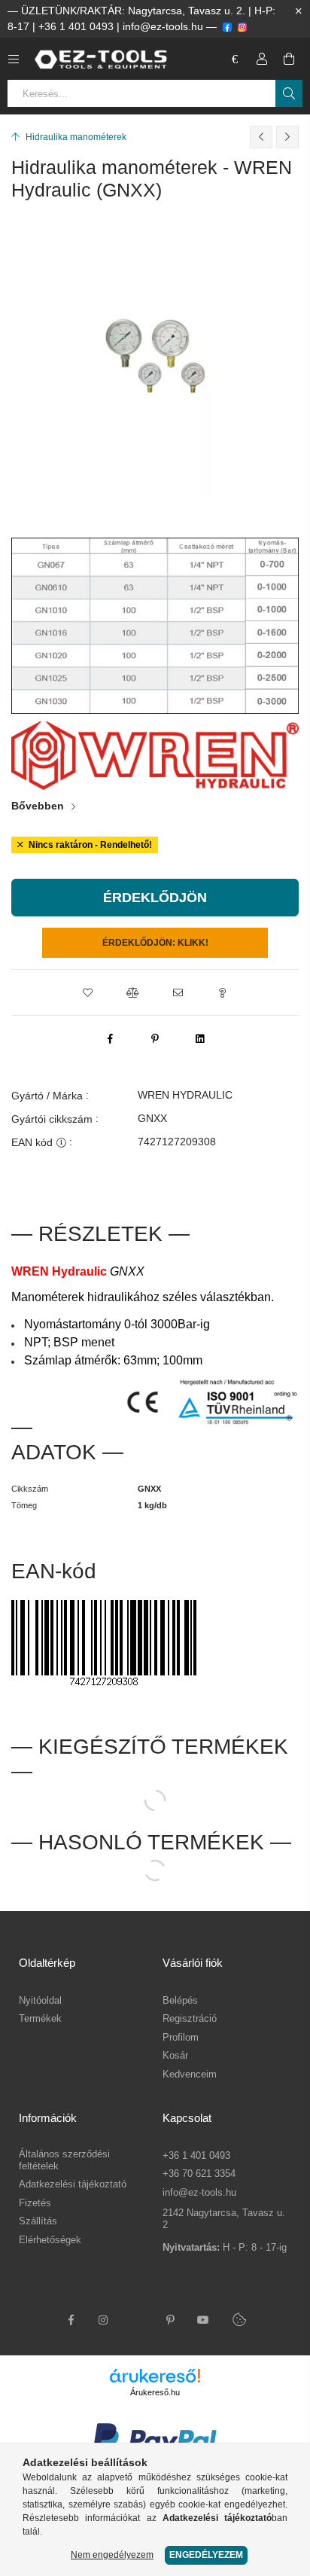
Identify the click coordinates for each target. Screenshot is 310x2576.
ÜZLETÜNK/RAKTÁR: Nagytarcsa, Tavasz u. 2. (133, 11)
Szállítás (38, 2221)
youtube (203, 2320)
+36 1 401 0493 (76, 26)
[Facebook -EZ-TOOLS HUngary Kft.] (227, 26)
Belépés (180, 2000)
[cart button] (289, 59)
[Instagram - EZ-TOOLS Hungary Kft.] (242, 26)
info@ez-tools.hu (163, 26)
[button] (87, 992)
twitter (137, 2320)
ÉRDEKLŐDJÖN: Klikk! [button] (155, 943)
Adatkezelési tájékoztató (73, 2184)
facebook (71, 2320)
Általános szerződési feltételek (64, 2160)
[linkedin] (200, 1038)
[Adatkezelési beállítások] (239, 2320)
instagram (104, 2320)
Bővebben (38, 806)
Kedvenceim (190, 2074)
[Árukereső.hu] (155, 2376)
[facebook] (110, 1038)
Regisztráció (190, 2018)
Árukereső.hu (155, 2392)
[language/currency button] (235, 59)
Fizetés (35, 2203)
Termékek (40, 2018)
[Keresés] (289, 93)
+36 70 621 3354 (199, 2174)
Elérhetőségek (50, 2240)
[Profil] (262, 59)
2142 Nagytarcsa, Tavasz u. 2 (224, 2219)
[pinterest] (155, 1038)
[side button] (14, 59)
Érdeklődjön (155, 898)
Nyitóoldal (40, 2000)
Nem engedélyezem (112, 2555)
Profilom (181, 2037)
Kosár (175, 2055)
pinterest (170, 2320)
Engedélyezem (206, 2555)
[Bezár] (299, 11)
